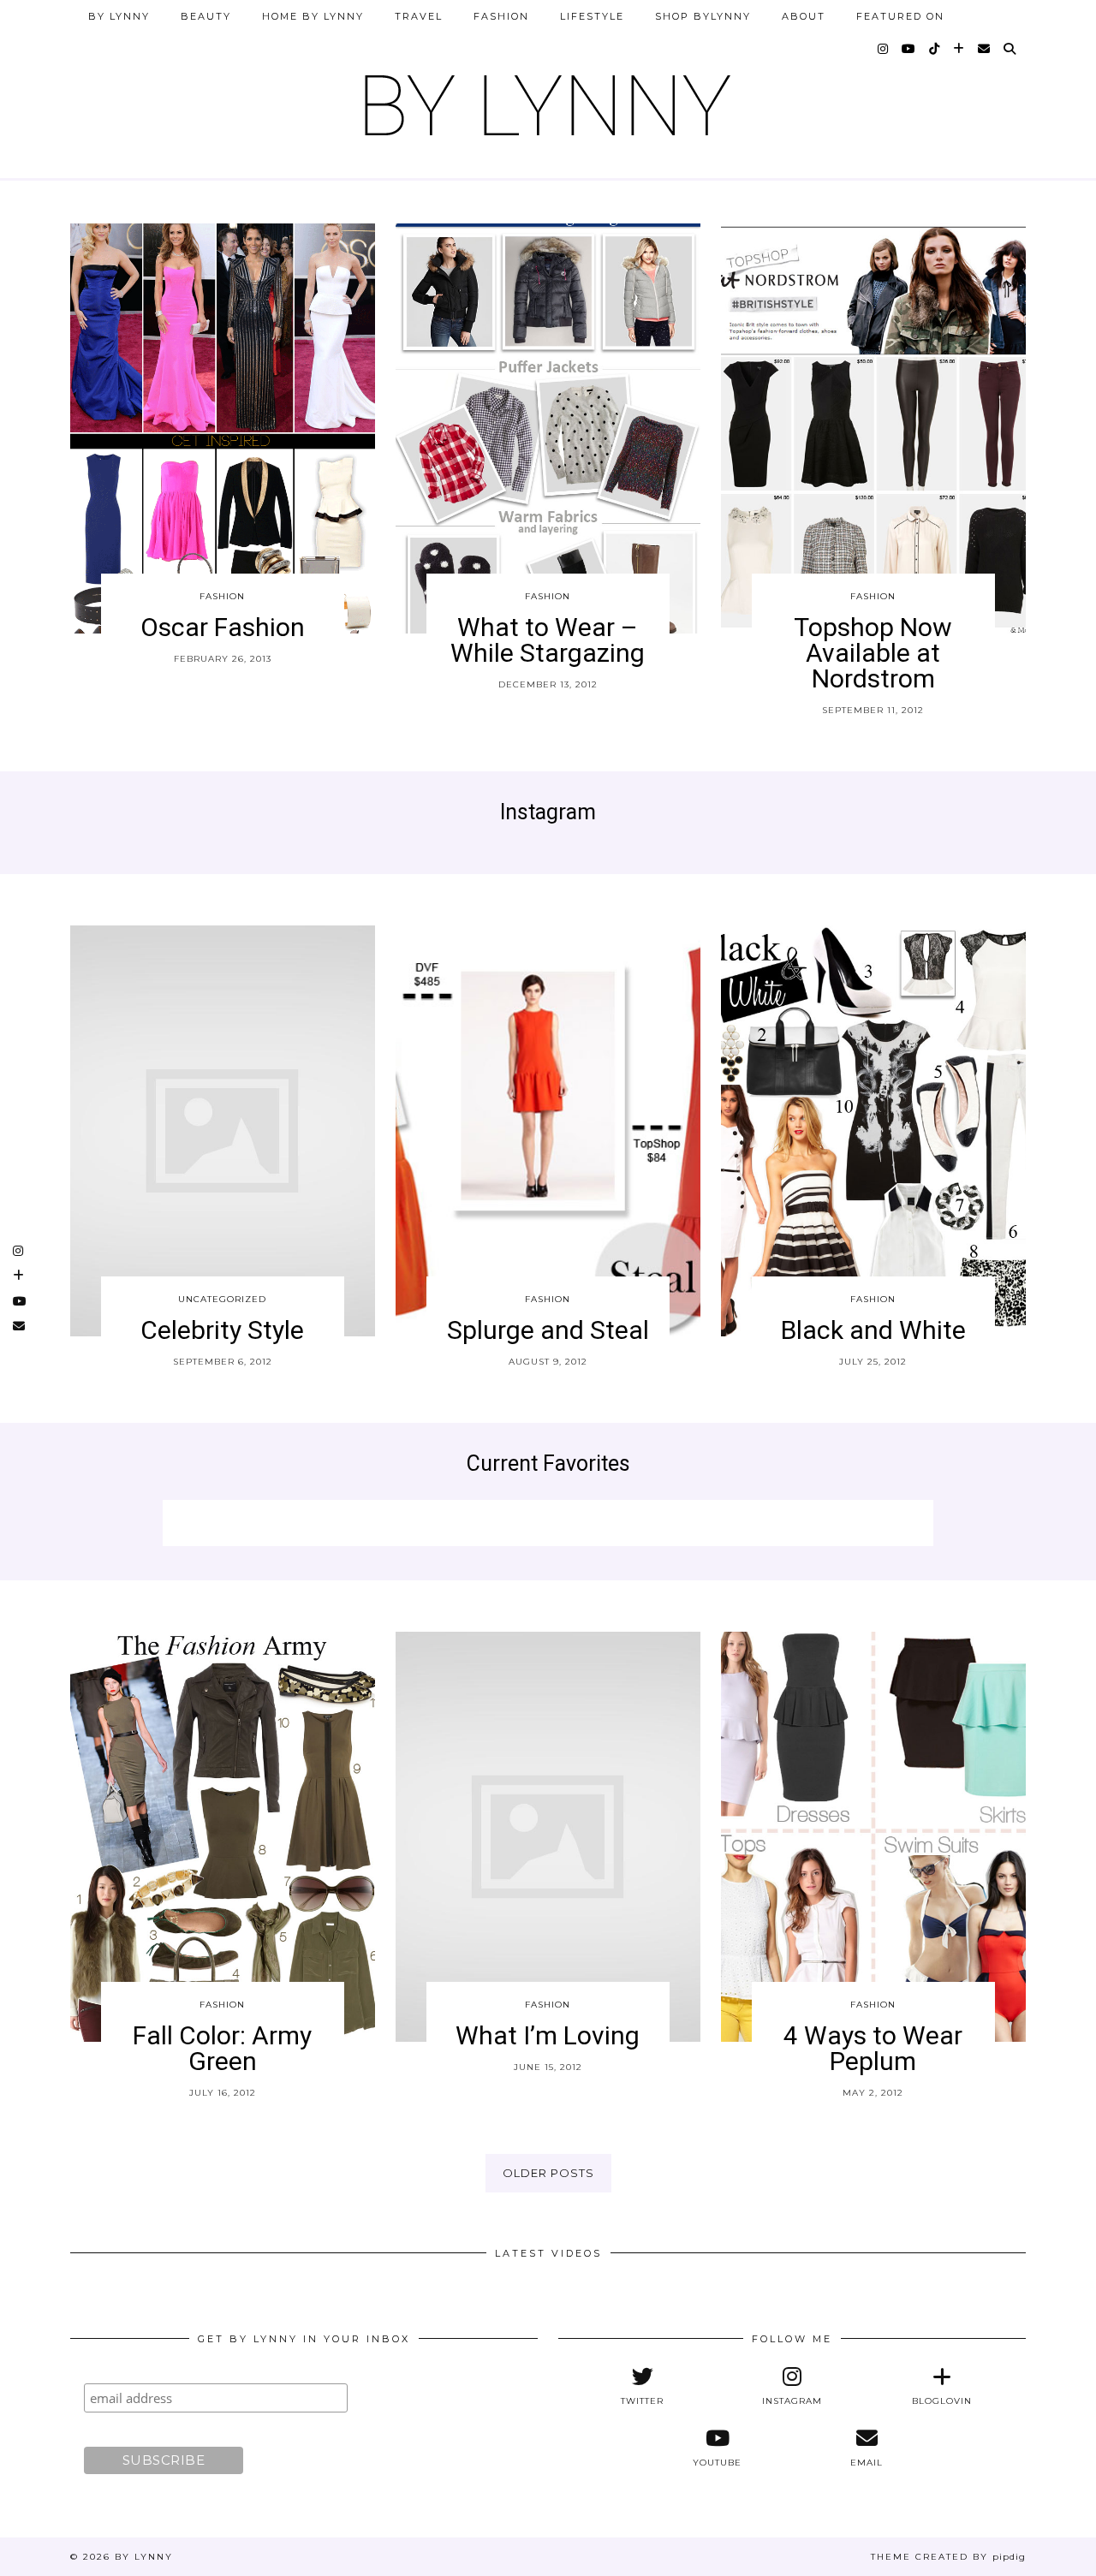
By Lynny (119, 16)
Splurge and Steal (548, 1330)
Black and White (873, 1330)
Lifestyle (592, 16)
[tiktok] (935, 49)
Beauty (206, 16)
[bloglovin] (959, 49)
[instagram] (884, 49)
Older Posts (548, 2173)
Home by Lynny (313, 16)
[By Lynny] (548, 99)
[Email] (985, 49)
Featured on (900, 16)
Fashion (501, 16)
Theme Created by (948, 2557)
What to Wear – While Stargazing (548, 640)
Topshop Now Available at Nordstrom (873, 653)
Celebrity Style (222, 1330)
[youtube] (909, 49)
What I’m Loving (548, 2035)
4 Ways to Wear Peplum (873, 2048)
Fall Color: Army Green (222, 2048)
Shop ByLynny (703, 16)
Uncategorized (222, 1299)
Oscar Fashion (223, 627)
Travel (419, 16)
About (804, 16)
